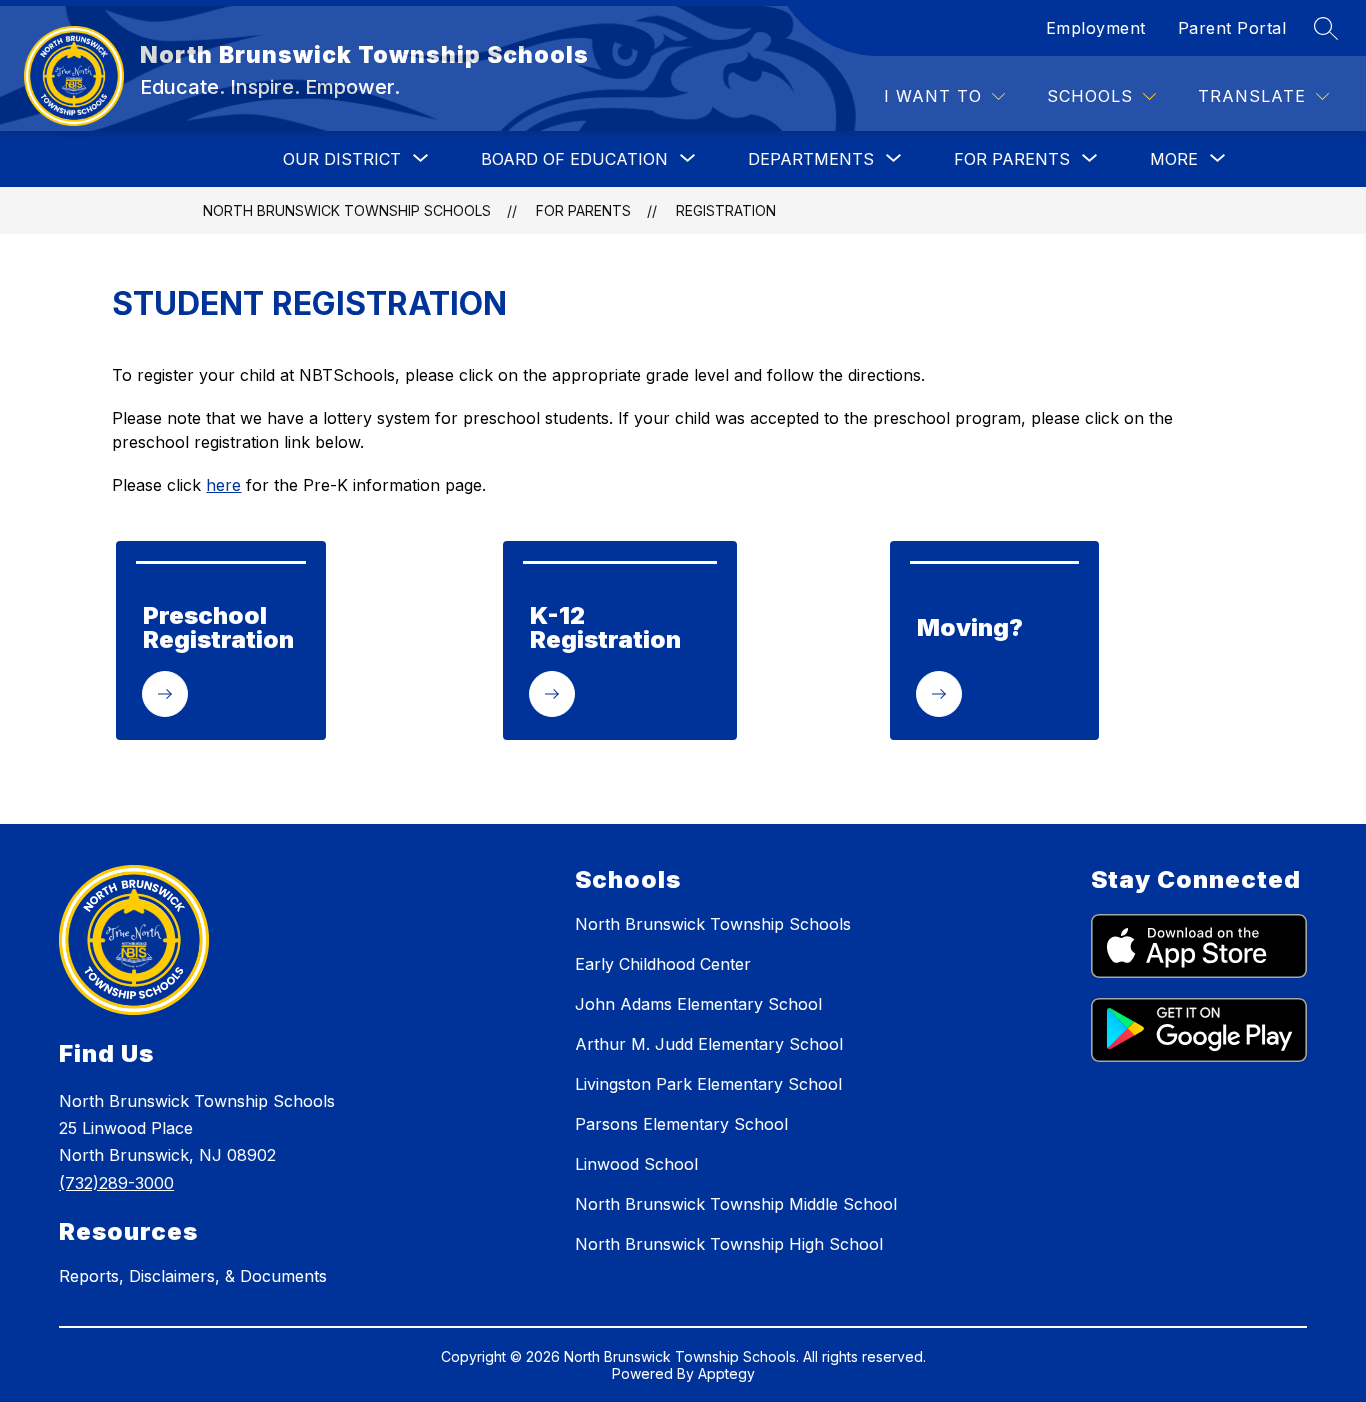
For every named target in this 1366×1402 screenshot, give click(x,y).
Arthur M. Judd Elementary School (709, 1044)
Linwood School (636, 1164)
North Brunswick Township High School (729, 1244)
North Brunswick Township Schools (347, 210)
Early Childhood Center (663, 964)
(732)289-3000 (116, 1183)
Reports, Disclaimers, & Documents (193, 1276)
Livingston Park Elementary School (708, 1084)
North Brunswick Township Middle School (736, 1204)
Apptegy (726, 1373)
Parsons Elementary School (681, 1124)
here (223, 485)
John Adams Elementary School (698, 1004)
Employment (1096, 28)
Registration (726, 210)
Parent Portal (1232, 28)
